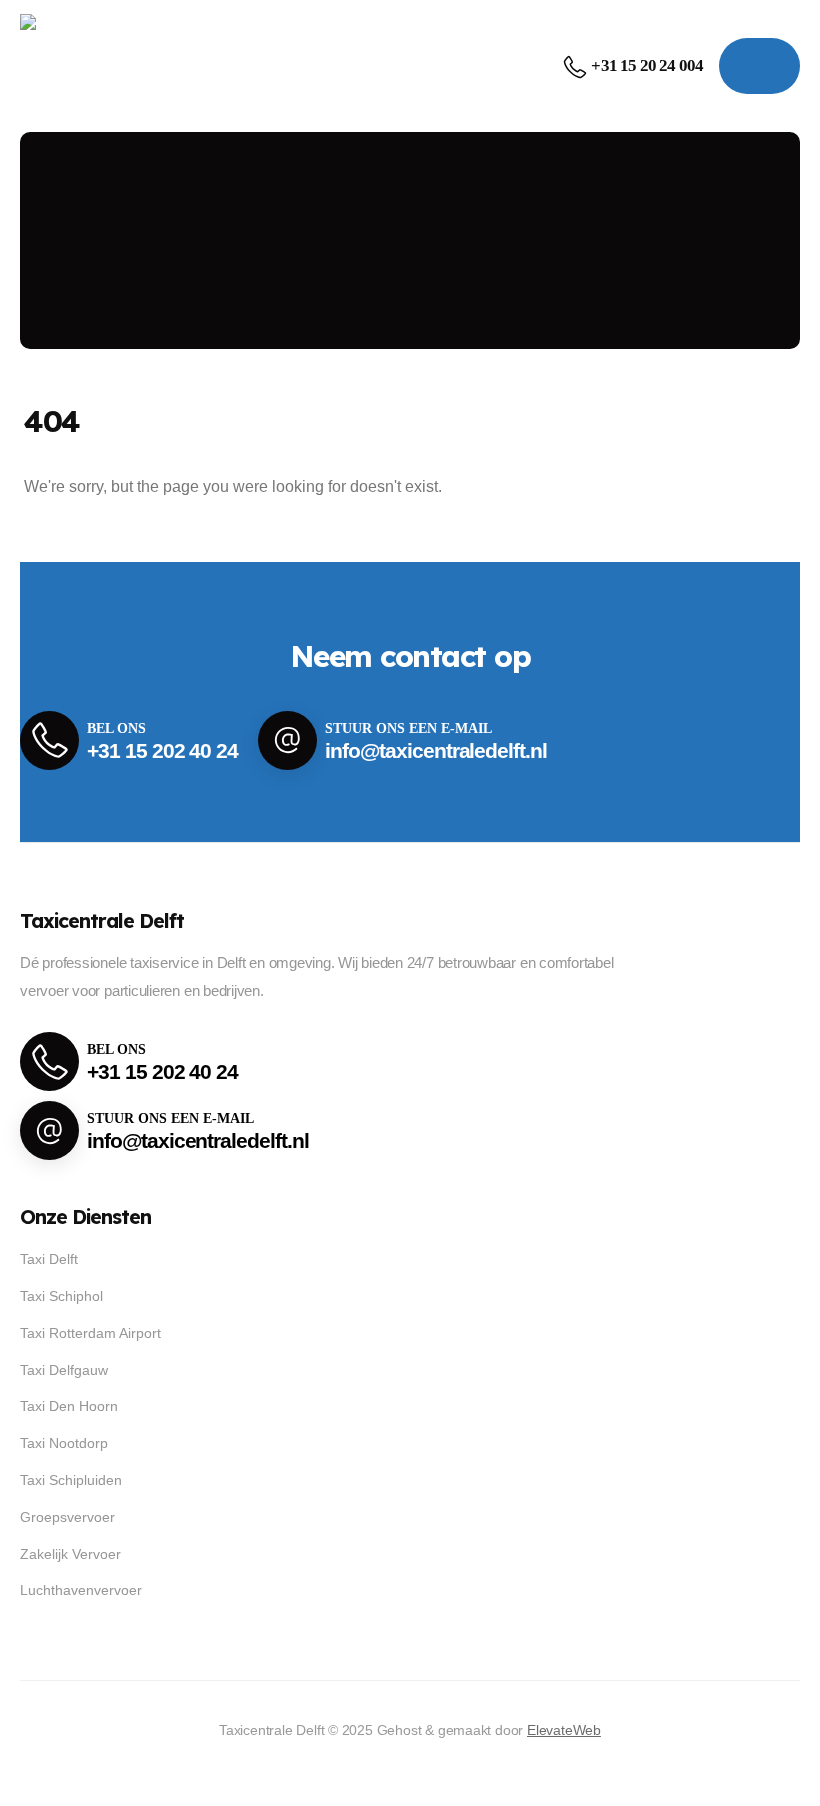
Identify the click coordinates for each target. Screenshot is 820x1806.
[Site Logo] (85, 65)
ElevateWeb (564, 1730)
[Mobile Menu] (759, 66)
